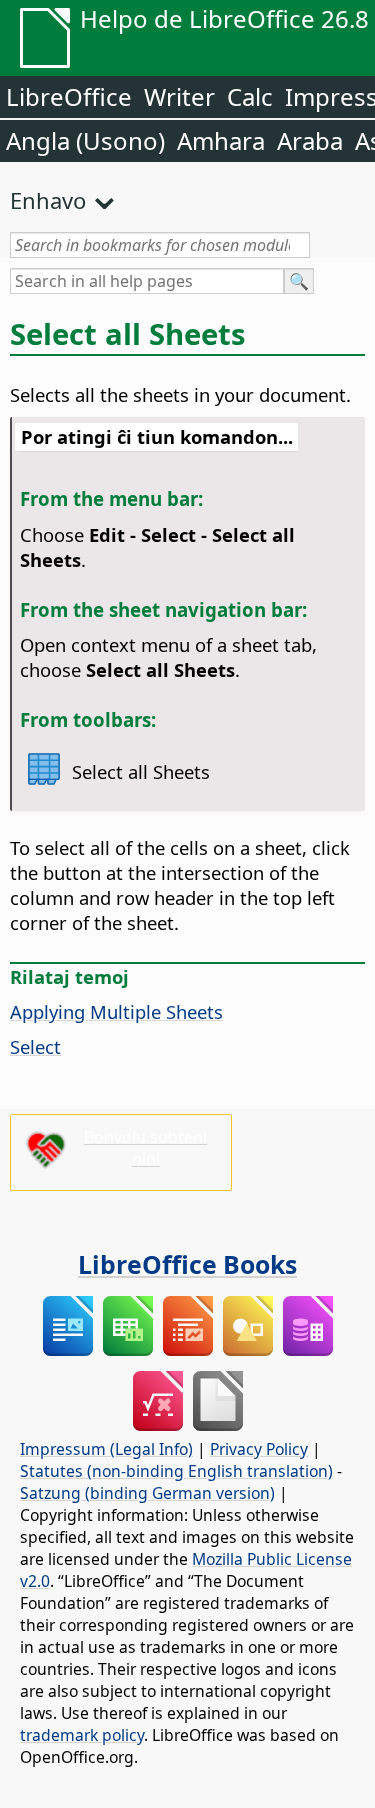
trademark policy (82, 1735)
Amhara (221, 140)
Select (35, 1046)
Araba (310, 140)
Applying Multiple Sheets (116, 1011)
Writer (179, 96)
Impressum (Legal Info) (106, 1449)
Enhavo (48, 200)
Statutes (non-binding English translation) (176, 1471)
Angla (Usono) (85, 140)
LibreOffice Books (187, 1264)
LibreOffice (69, 96)
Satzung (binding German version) (147, 1493)
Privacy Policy (259, 1449)
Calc (250, 96)
